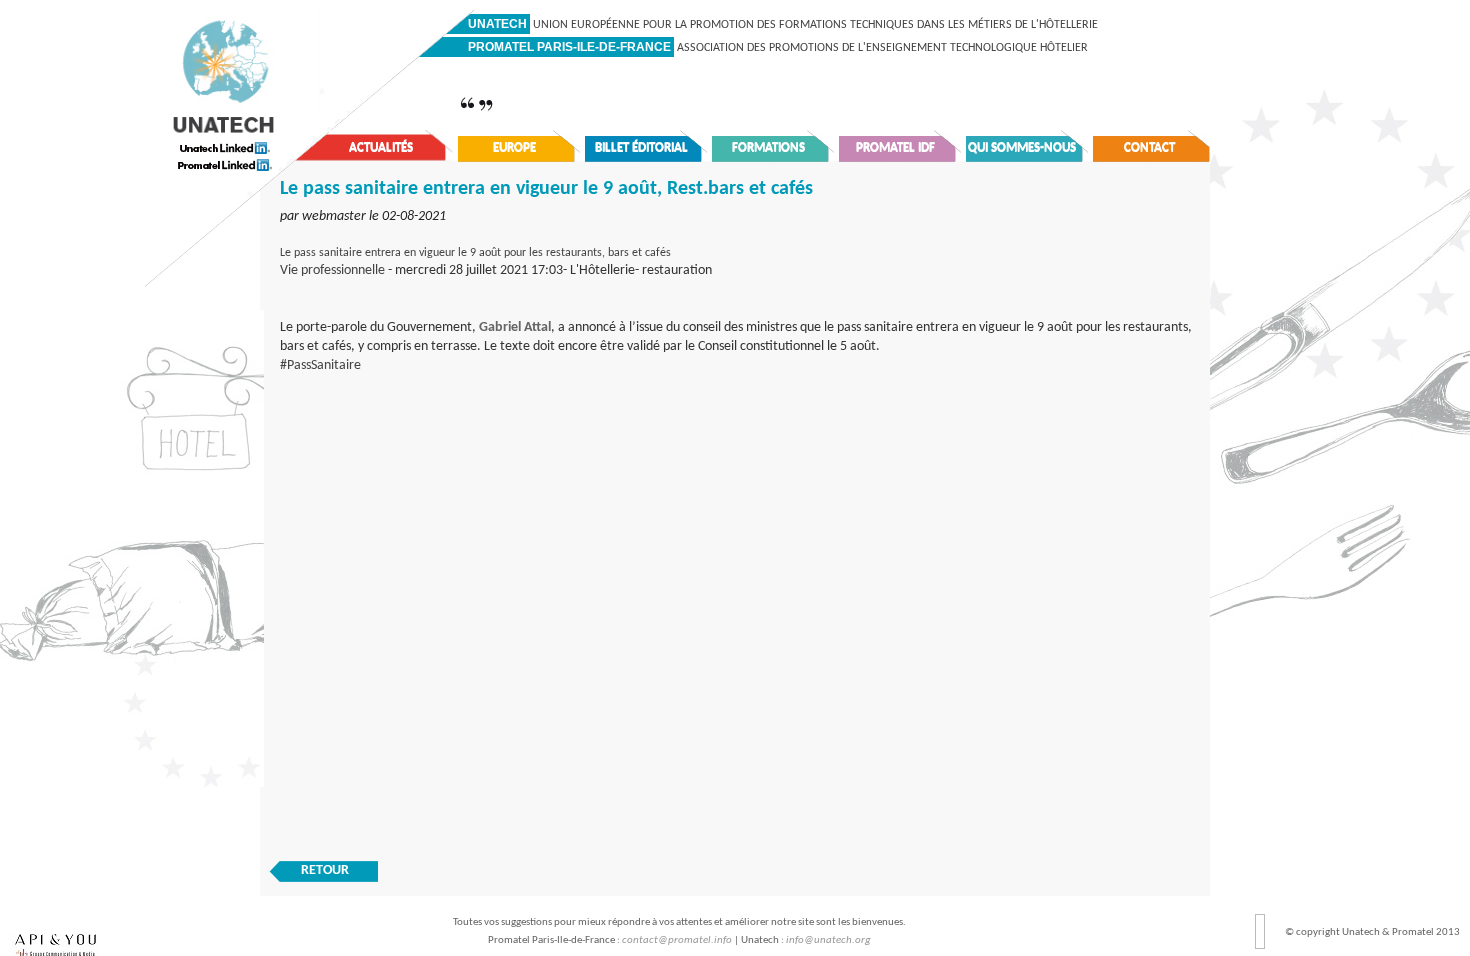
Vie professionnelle (332, 270)
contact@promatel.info (677, 940)
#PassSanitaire (320, 365)
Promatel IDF (895, 147)
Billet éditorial (641, 147)
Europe (514, 147)
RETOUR (325, 870)
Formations (768, 147)
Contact (1149, 147)
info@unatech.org (828, 940)
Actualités (381, 147)
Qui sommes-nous (1022, 147)
